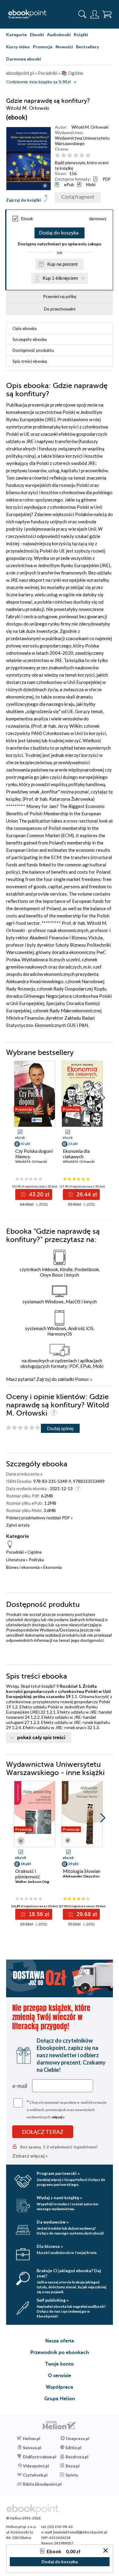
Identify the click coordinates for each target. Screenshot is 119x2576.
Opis (25, 328)
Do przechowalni (60, 309)
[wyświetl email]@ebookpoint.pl (80, 2532)
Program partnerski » (58, 2173)
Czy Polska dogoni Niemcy (34, 1154)
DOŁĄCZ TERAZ (43, 2132)
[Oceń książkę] (83, 155)
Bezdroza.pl (77, 2457)
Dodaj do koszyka (59, 233)
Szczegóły (30, 339)
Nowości (64, 47)
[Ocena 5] (82, 156)
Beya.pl (73, 2466)
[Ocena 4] (76, 156)
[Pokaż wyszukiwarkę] (82, 14)
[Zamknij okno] (106, 2551)
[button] (103, 1098)
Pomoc (82, 1379)
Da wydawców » (53, 2222)
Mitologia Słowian (82, 1871)
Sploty (72, 2475)
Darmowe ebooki (23, 59)
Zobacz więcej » (30, 2156)
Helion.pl (32, 2439)
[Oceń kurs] (23, 1428)
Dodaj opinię (60, 1428)
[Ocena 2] (64, 156)
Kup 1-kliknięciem (60, 278)
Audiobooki (59, 35)
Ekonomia (52, 1567)
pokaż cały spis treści (41, 1738)
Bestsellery (87, 47)
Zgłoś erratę (18, 1525)
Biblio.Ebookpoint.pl (41, 2484)
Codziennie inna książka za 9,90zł (38, 82)
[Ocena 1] (58, 156)
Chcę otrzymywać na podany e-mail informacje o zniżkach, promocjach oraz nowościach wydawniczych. (67, 2109)
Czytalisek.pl (35, 2475)
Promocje (43, 47)
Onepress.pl (78, 2439)
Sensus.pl (32, 2448)
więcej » (58, 2117)
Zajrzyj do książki (23, 200)
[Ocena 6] (88, 156)
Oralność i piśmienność (28, 1874)
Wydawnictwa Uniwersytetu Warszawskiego (82, 141)
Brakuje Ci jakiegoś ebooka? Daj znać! (69, 2273)
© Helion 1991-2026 (23, 2518)
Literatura (16, 1560)
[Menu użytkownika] (95, 14)
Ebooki (37, 35)
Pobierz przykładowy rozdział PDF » (39, 1518)
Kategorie (16, 35)
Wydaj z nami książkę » (59, 2198)
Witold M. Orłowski (90, 127)
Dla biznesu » (50, 2246)
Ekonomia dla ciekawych (76, 1154)
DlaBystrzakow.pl (40, 2457)
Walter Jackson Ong (32, 1882)
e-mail (20, 2086)
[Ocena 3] (70, 156)
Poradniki (15, 1552)
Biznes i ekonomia (23, 1567)
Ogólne (35, 1552)
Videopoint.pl (36, 2466)
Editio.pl (74, 2448)
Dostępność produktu (33, 350)
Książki (81, 35)
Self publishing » (53, 2300)
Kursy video (18, 47)
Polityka (36, 1560)
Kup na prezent (62, 264)
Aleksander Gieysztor (81, 1876)
